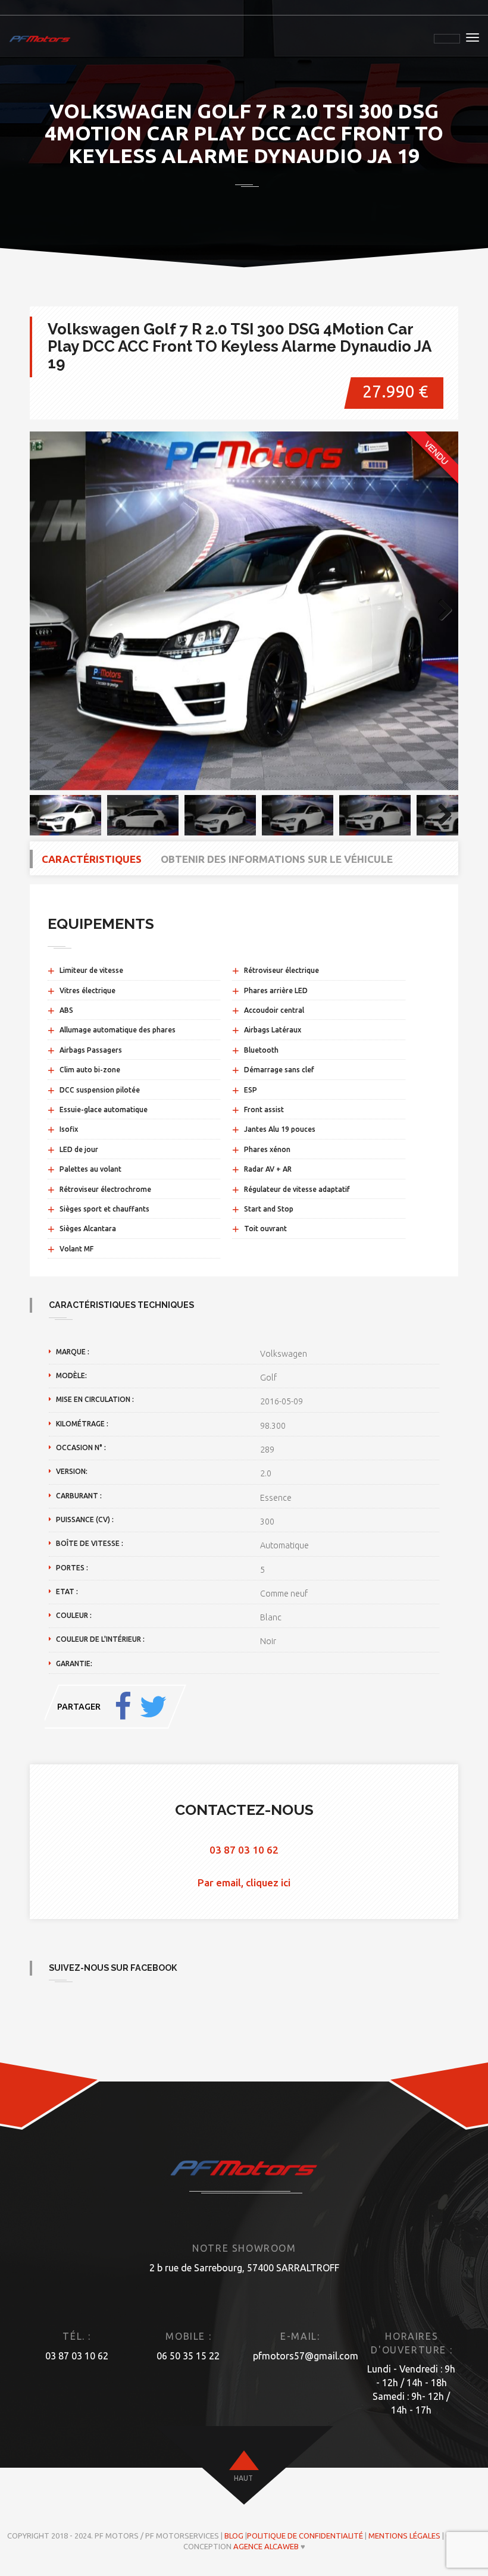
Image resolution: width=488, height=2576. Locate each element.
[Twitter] (153, 1707)
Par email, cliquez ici (244, 1882)
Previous (48, 611)
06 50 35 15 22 (188, 2356)
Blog (234, 2536)
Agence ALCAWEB (266, 2546)
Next (440, 611)
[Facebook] (123, 1707)
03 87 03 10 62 (244, 1850)
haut (243, 2478)
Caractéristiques (92, 859)
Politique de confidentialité (305, 2536)
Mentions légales (404, 2536)
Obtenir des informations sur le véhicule (277, 859)
